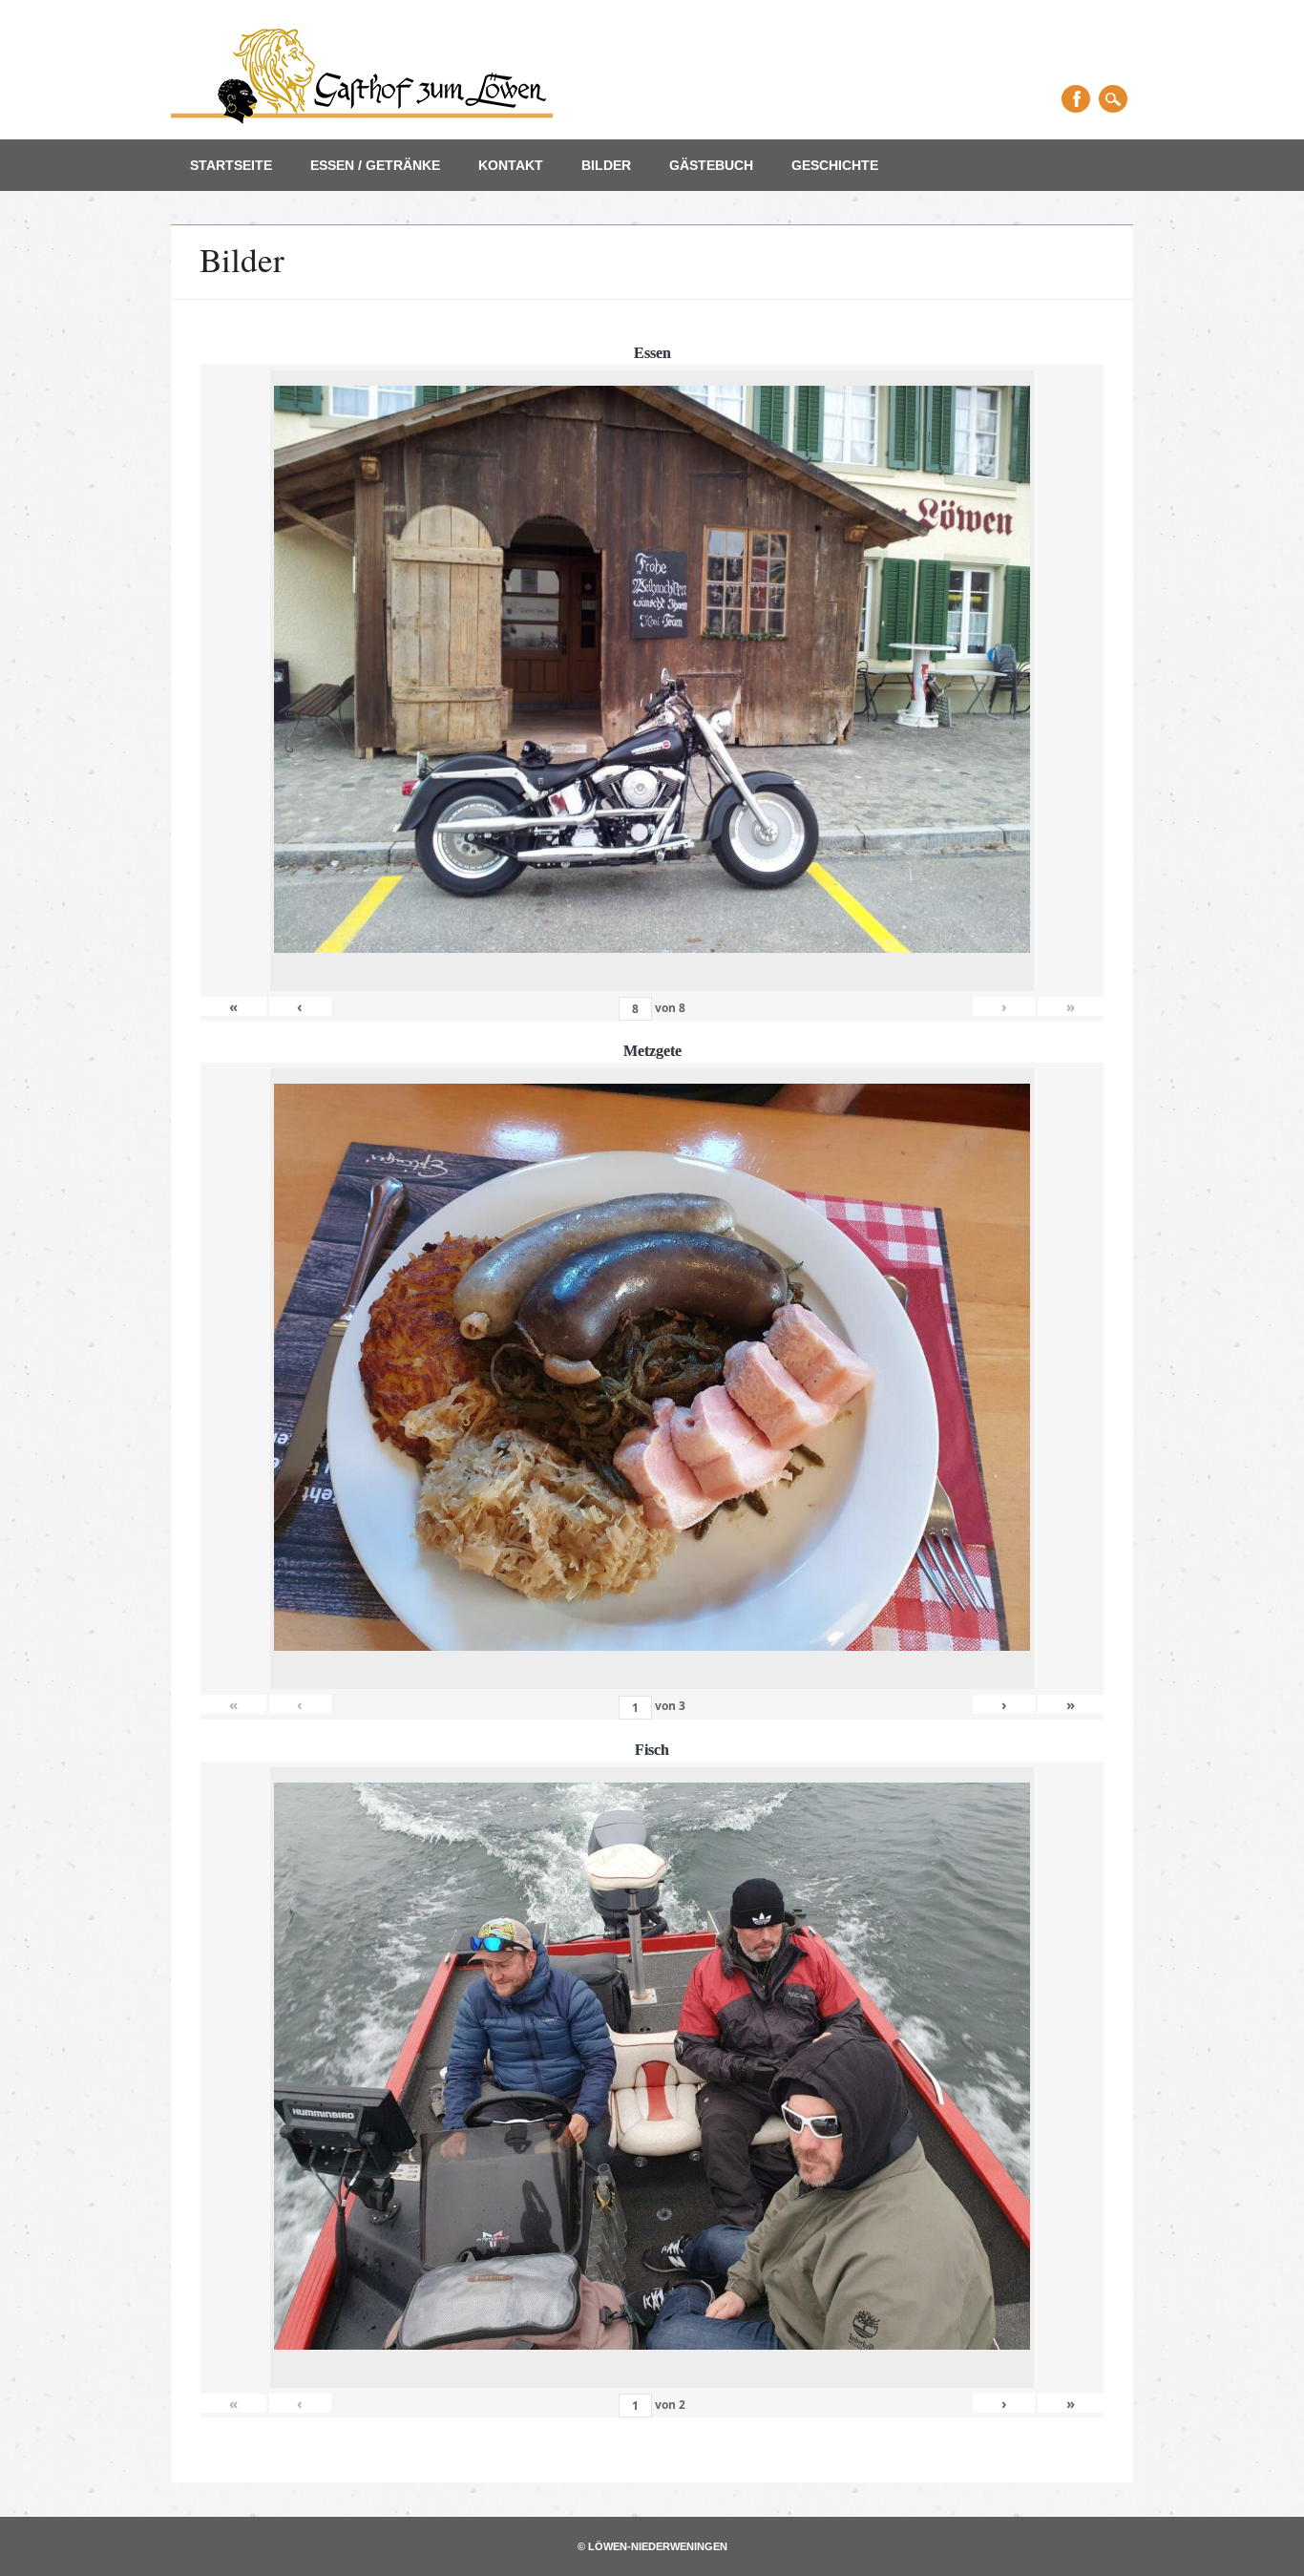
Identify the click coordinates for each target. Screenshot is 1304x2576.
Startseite (231, 165)
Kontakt (511, 165)
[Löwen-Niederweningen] (362, 118)
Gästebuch (711, 165)
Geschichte (835, 165)
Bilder (606, 165)
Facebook (1076, 99)
